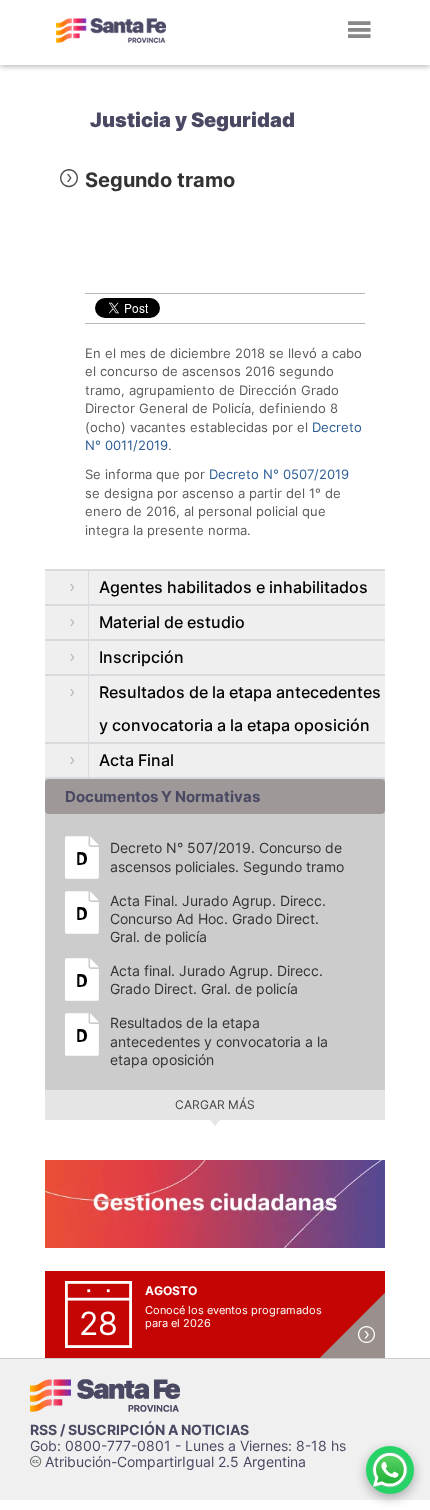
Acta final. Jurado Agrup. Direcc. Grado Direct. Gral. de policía (216, 979)
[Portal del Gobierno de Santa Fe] (111, 30)
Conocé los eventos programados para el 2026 (233, 1316)
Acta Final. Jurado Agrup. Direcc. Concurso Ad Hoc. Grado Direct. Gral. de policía (218, 918)
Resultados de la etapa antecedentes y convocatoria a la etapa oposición (219, 1040)
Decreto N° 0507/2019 (279, 474)
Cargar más (215, 1104)
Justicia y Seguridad (192, 120)
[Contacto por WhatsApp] (390, 1470)
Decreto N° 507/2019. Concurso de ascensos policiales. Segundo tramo (227, 856)
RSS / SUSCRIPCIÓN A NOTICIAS (139, 1429)
